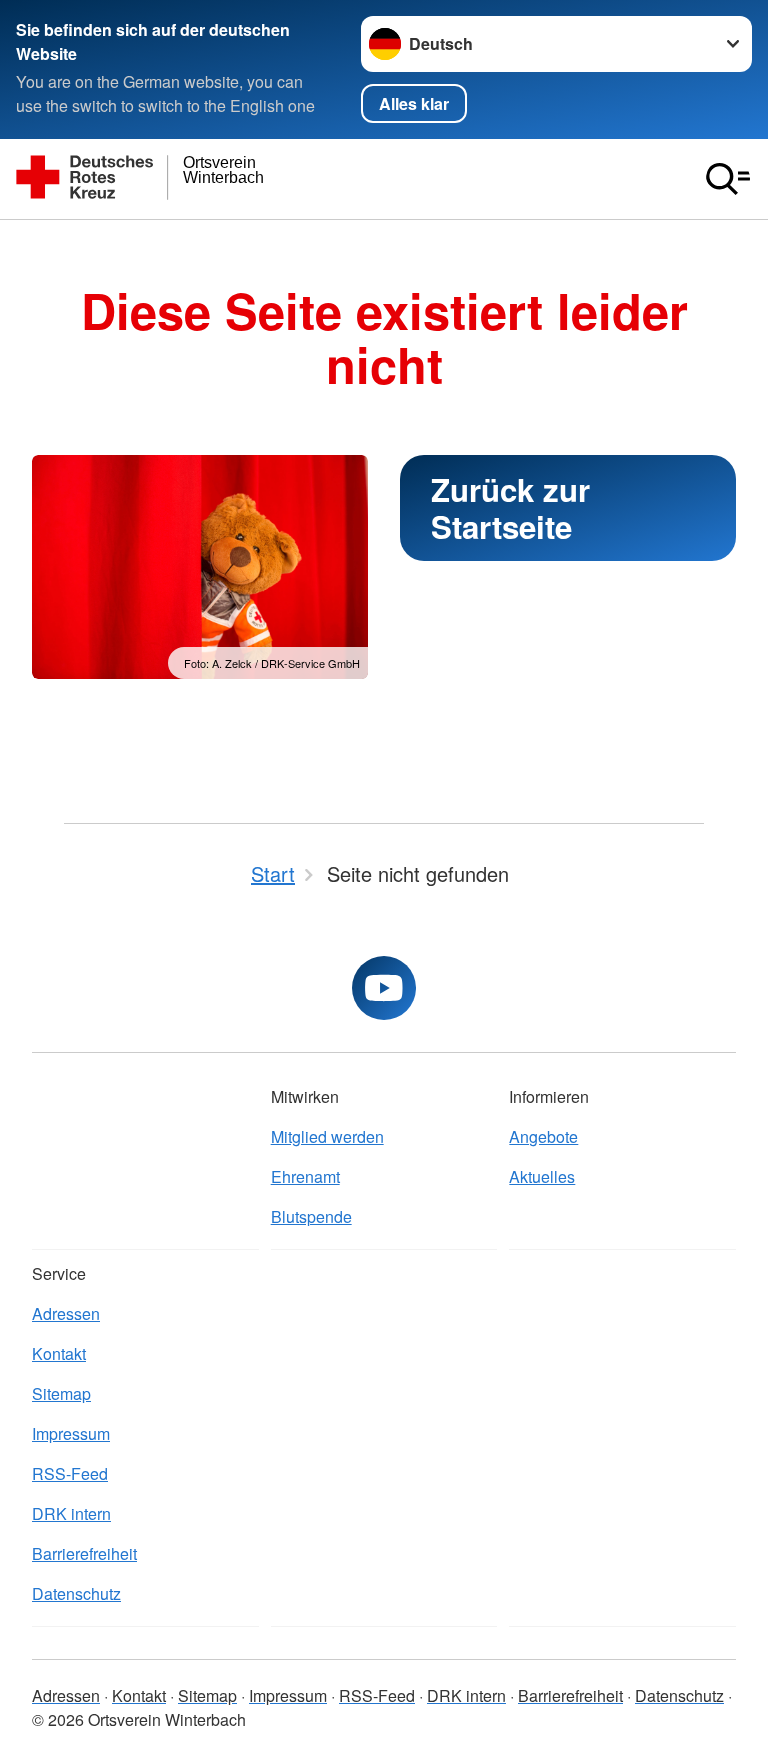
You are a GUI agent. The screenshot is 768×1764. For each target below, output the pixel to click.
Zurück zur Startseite (510, 508)
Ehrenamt (305, 1176)
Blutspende (311, 1216)
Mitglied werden (327, 1136)
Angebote (543, 1136)
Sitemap (61, 1393)
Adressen (66, 1313)
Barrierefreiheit (84, 1553)
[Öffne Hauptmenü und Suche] (728, 179)
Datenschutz (76, 1593)
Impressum (71, 1433)
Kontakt (59, 1353)
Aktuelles (542, 1176)
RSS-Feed (70, 1473)
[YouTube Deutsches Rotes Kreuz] (384, 988)
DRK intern (71, 1513)
